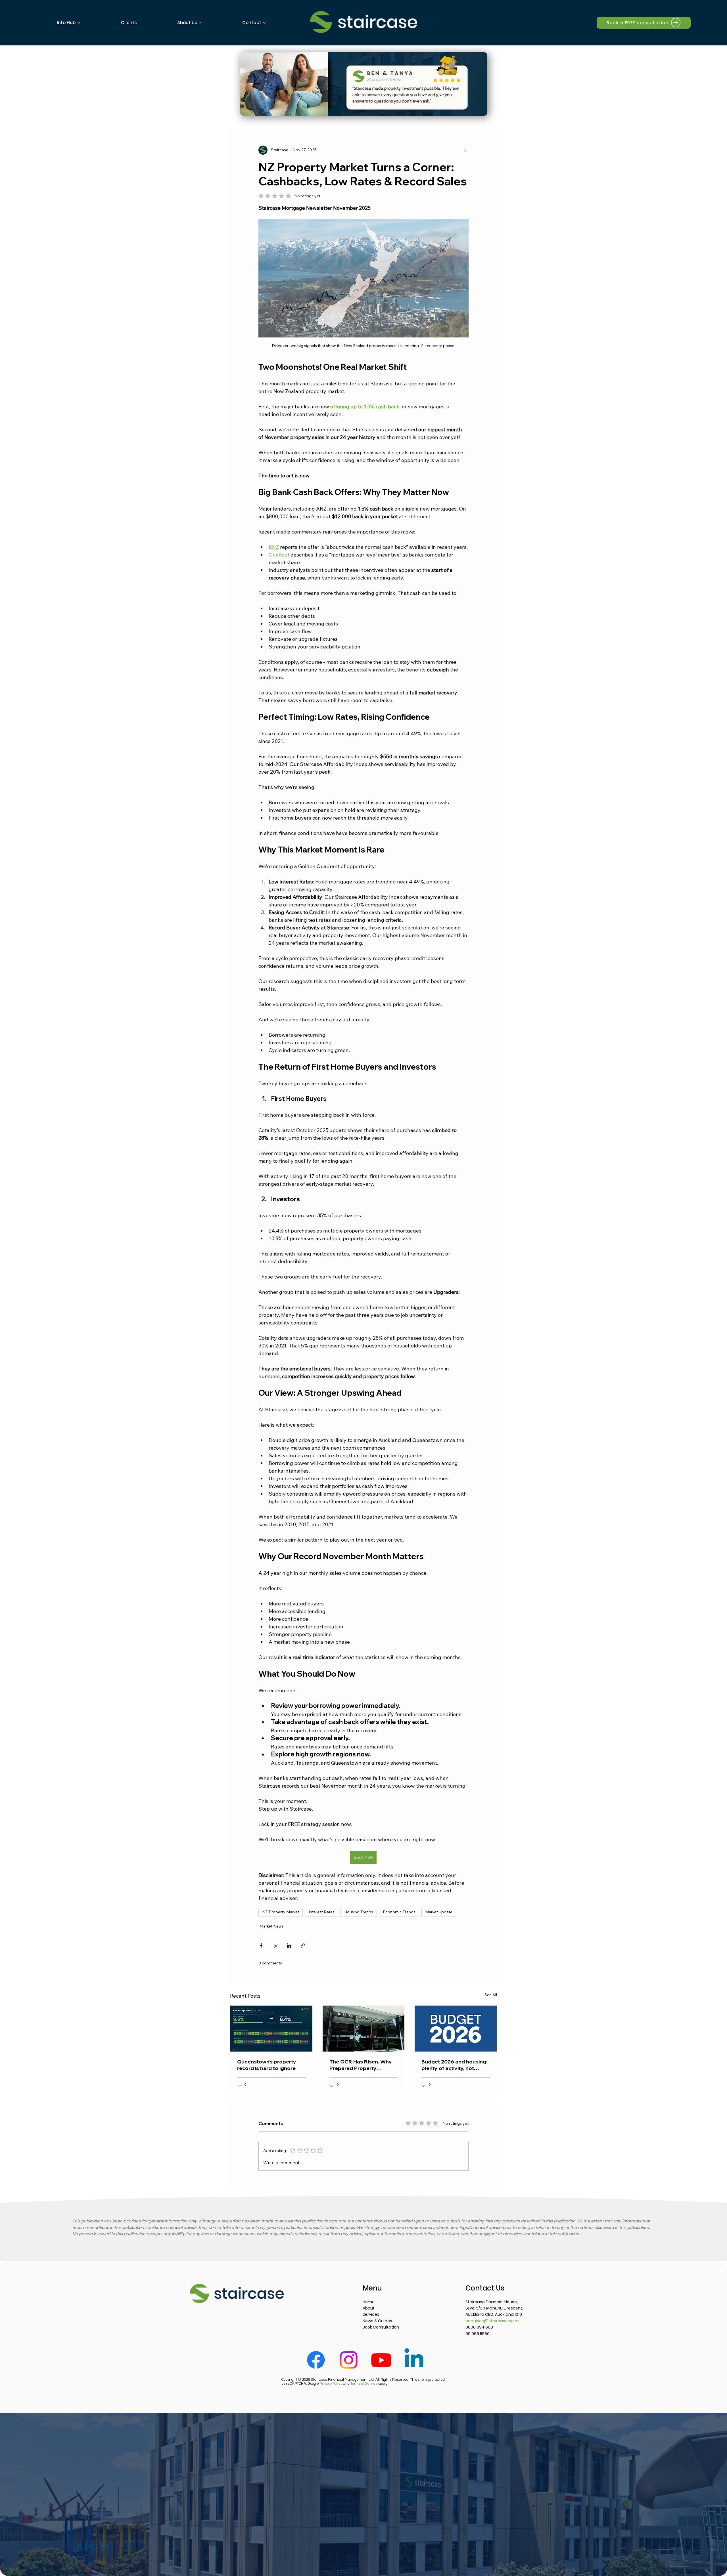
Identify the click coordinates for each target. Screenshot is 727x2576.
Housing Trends (359, 1912)
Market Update (439, 1912)
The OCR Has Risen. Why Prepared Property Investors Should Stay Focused (361, 2065)
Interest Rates (322, 1912)
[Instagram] (349, 2360)
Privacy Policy (331, 2384)
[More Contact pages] (264, 23)
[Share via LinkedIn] (289, 1946)
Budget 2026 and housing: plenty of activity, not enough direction (454, 2065)
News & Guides (377, 2321)
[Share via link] (303, 1946)
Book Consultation (381, 2327)
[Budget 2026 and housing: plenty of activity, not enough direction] (456, 2029)
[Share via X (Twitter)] (275, 1946)
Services (371, 2314)
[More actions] (465, 150)
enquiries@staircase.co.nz (492, 2321)
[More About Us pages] (200, 23)
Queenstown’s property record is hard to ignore (267, 2065)
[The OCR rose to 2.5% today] (364, 2029)
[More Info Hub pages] (79, 23)
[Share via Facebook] (261, 1946)
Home (369, 2302)
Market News (272, 1926)
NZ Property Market (281, 1912)
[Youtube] (381, 2360)
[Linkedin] (414, 2360)
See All (491, 1995)
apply (369, 2384)
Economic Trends (399, 1912)
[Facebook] (316, 2360)
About (369, 2308)
